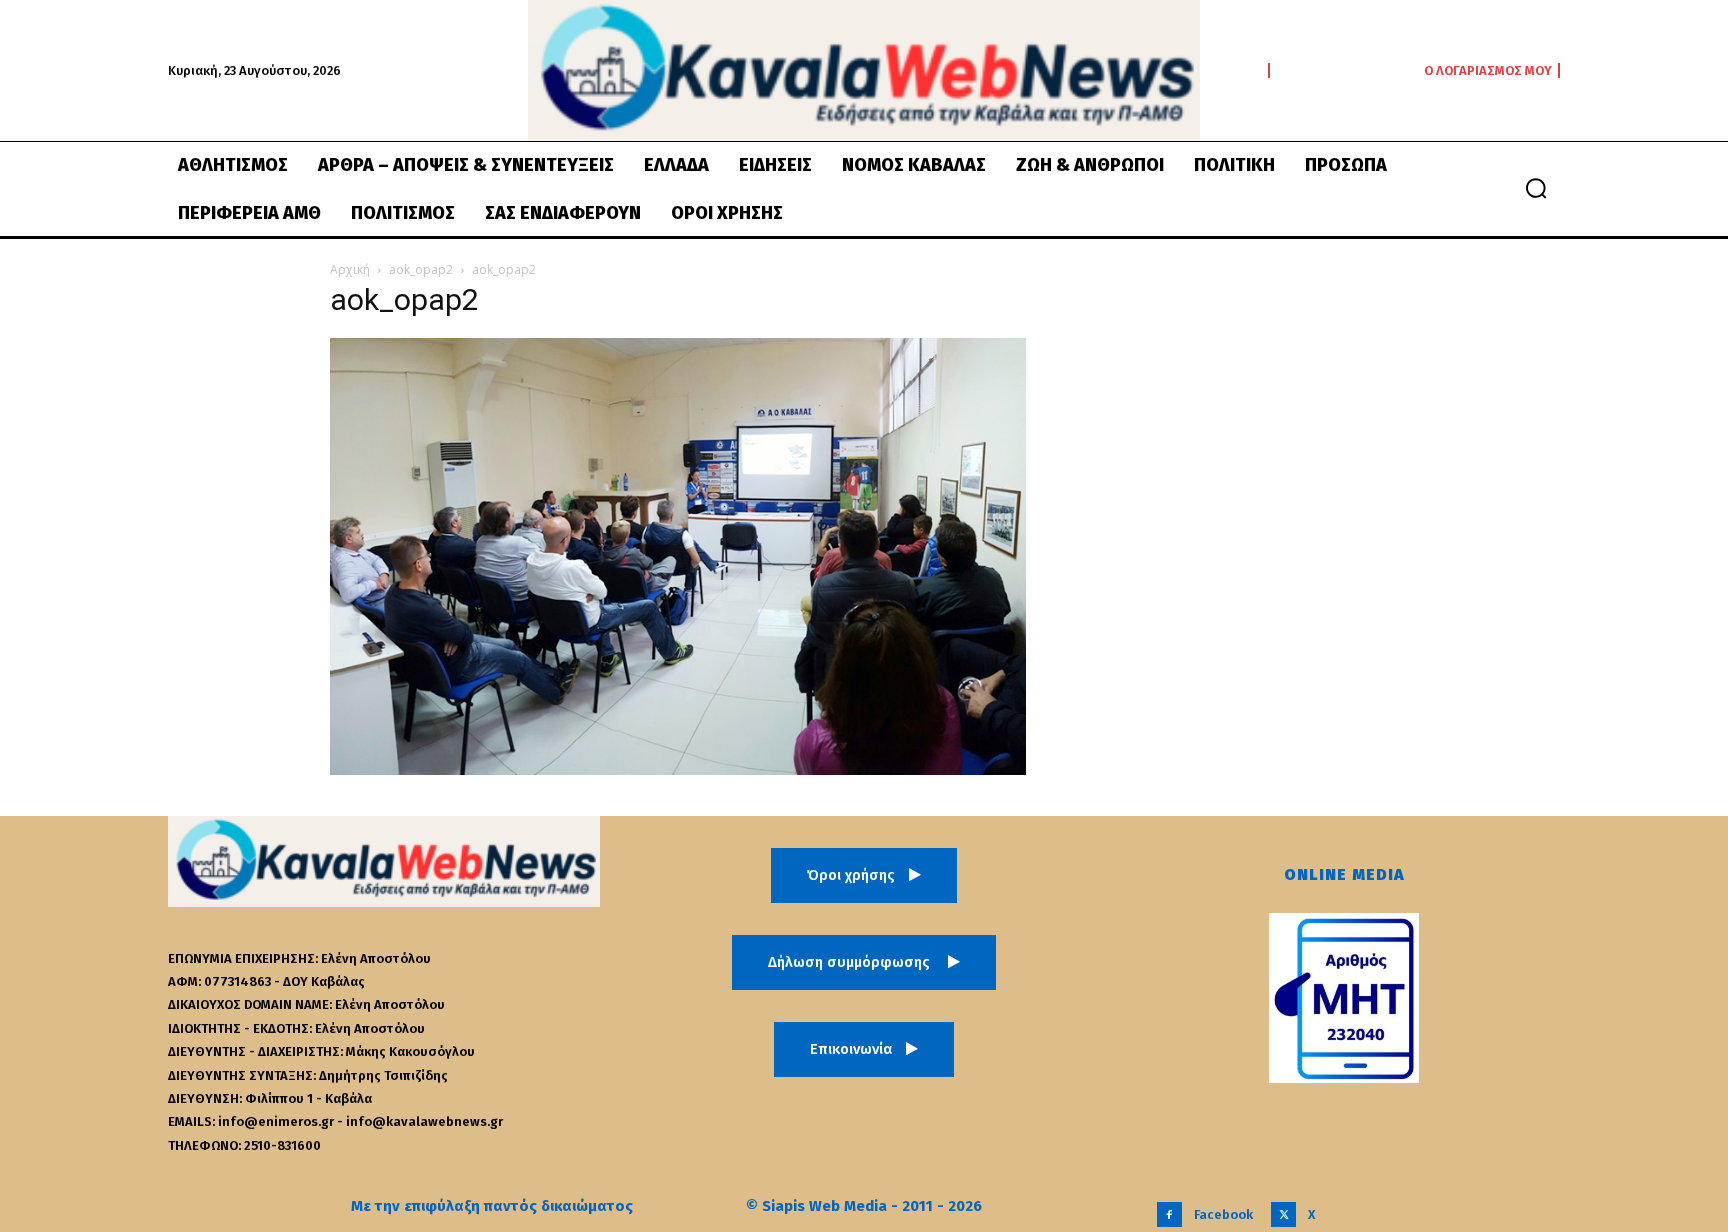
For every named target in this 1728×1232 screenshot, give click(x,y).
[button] (1536, 188)
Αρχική (350, 269)
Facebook (1223, 1214)
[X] (1283, 1214)
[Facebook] (1169, 1214)
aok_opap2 (421, 269)
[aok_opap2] (678, 769)
